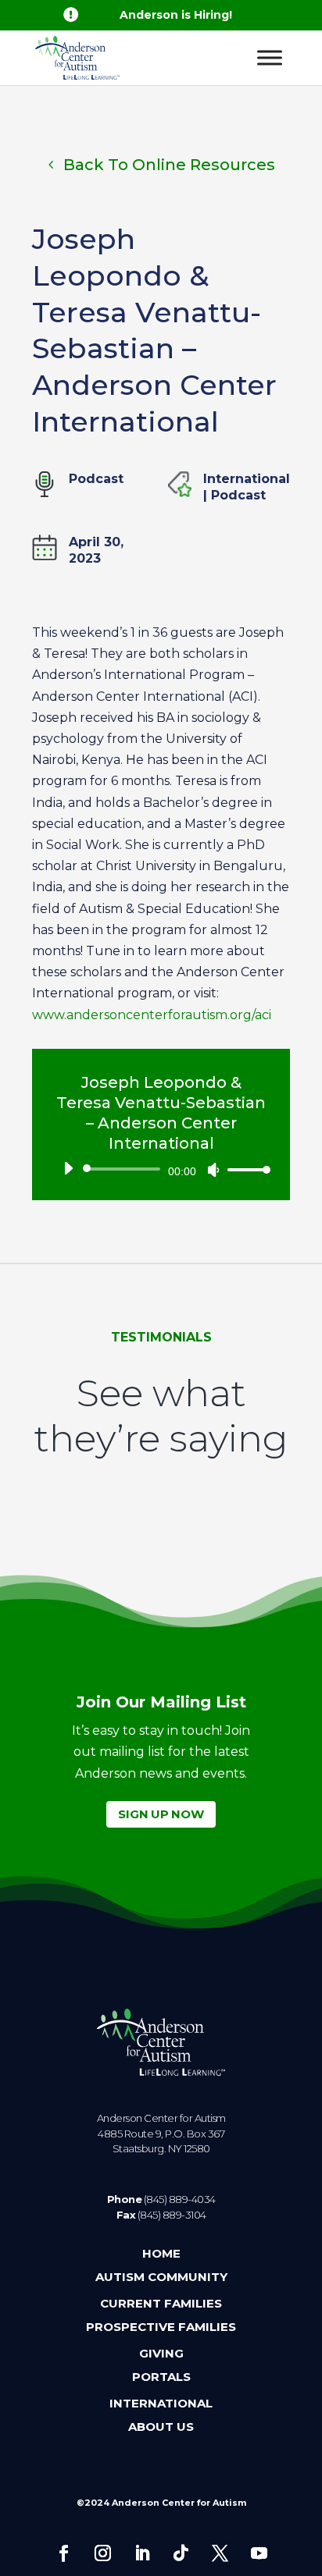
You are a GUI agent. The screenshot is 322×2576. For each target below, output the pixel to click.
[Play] (68, 1168)
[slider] (245, 1169)
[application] (161, 1169)
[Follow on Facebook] (63, 2553)
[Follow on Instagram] (102, 2553)
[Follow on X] (220, 2553)
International (247, 479)
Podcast (238, 495)
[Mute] (213, 1170)
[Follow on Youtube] (259, 2553)
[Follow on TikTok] (181, 2553)
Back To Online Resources (169, 165)
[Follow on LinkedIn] (141, 2553)
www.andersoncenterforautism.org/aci (152, 1015)
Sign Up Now (161, 1814)
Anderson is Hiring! (176, 15)
